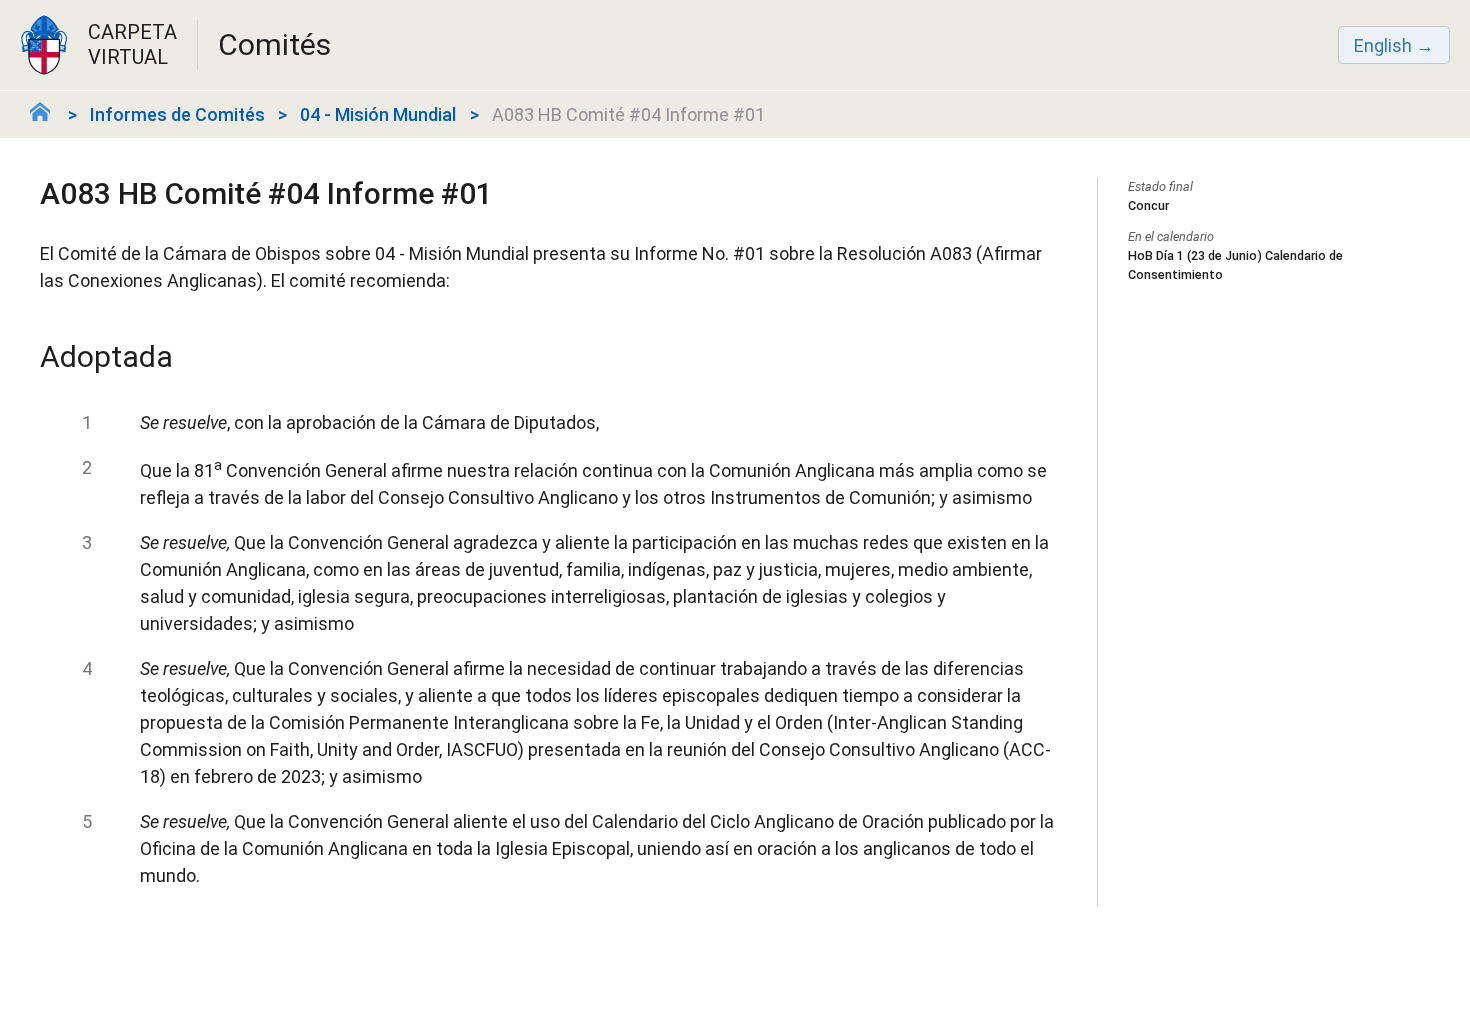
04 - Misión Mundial (378, 114)
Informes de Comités (177, 114)
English (1383, 45)
